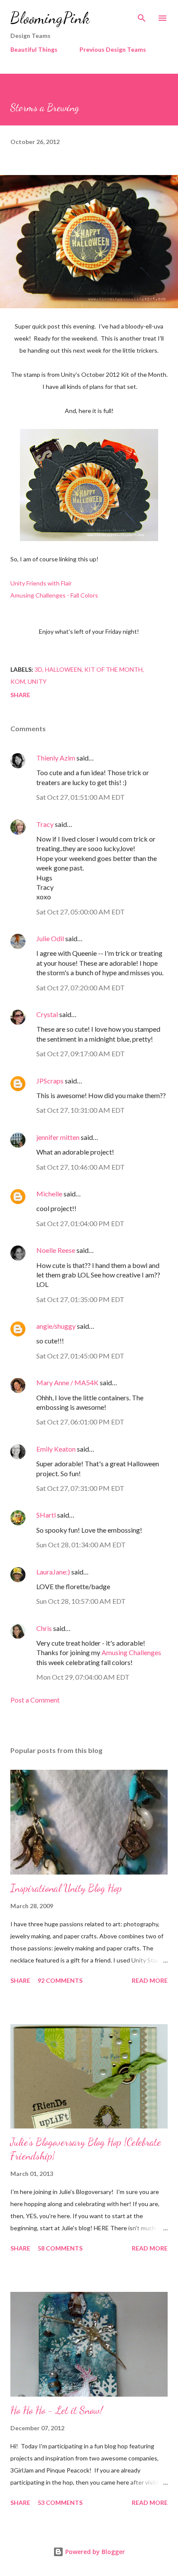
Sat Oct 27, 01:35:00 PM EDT (80, 1299)
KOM (18, 681)
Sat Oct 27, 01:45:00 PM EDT (80, 1356)
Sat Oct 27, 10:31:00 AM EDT (81, 1110)
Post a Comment (35, 1700)
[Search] (142, 16)
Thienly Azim (56, 758)
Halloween (63, 669)
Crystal (47, 1014)
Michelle (49, 1194)
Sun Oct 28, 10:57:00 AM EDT (81, 1601)
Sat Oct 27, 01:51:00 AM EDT (81, 797)
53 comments (60, 2502)
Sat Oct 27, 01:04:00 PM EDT (80, 1223)
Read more (150, 1980)
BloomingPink (50, 18)
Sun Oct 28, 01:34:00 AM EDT (81, 1545)
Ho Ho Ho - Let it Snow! (57, 2410)
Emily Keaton (56, 1449)
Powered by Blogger (94, 2552)
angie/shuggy (56, 1326)
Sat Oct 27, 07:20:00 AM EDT (81, 988)
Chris (44, 1628)
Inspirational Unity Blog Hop (66, 1888)
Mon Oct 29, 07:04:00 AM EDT (83, 1677)
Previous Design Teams (113, 49)
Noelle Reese (56, 1250)
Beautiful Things (34, 49)
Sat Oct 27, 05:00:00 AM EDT (81, 912)
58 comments (60, 2248)
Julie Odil (50, 938)
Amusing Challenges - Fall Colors (54, 595)
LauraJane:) (53, 1572)
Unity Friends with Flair (41, 583)
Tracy (45, 824)
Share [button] (20, 695)
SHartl (46, 1515)
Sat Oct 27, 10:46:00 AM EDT (81, 1167)
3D (38, 669)
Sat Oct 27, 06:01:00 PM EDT (80, 1422)
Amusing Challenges (131, 1652)
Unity (37, 681)
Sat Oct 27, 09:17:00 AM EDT (81, 1053)
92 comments (60, 1980)
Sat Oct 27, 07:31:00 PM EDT (80, 1488)
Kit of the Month (113, 669)
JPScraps (50, 1081)
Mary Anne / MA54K (67, 1382)
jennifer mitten (58, 1137)
